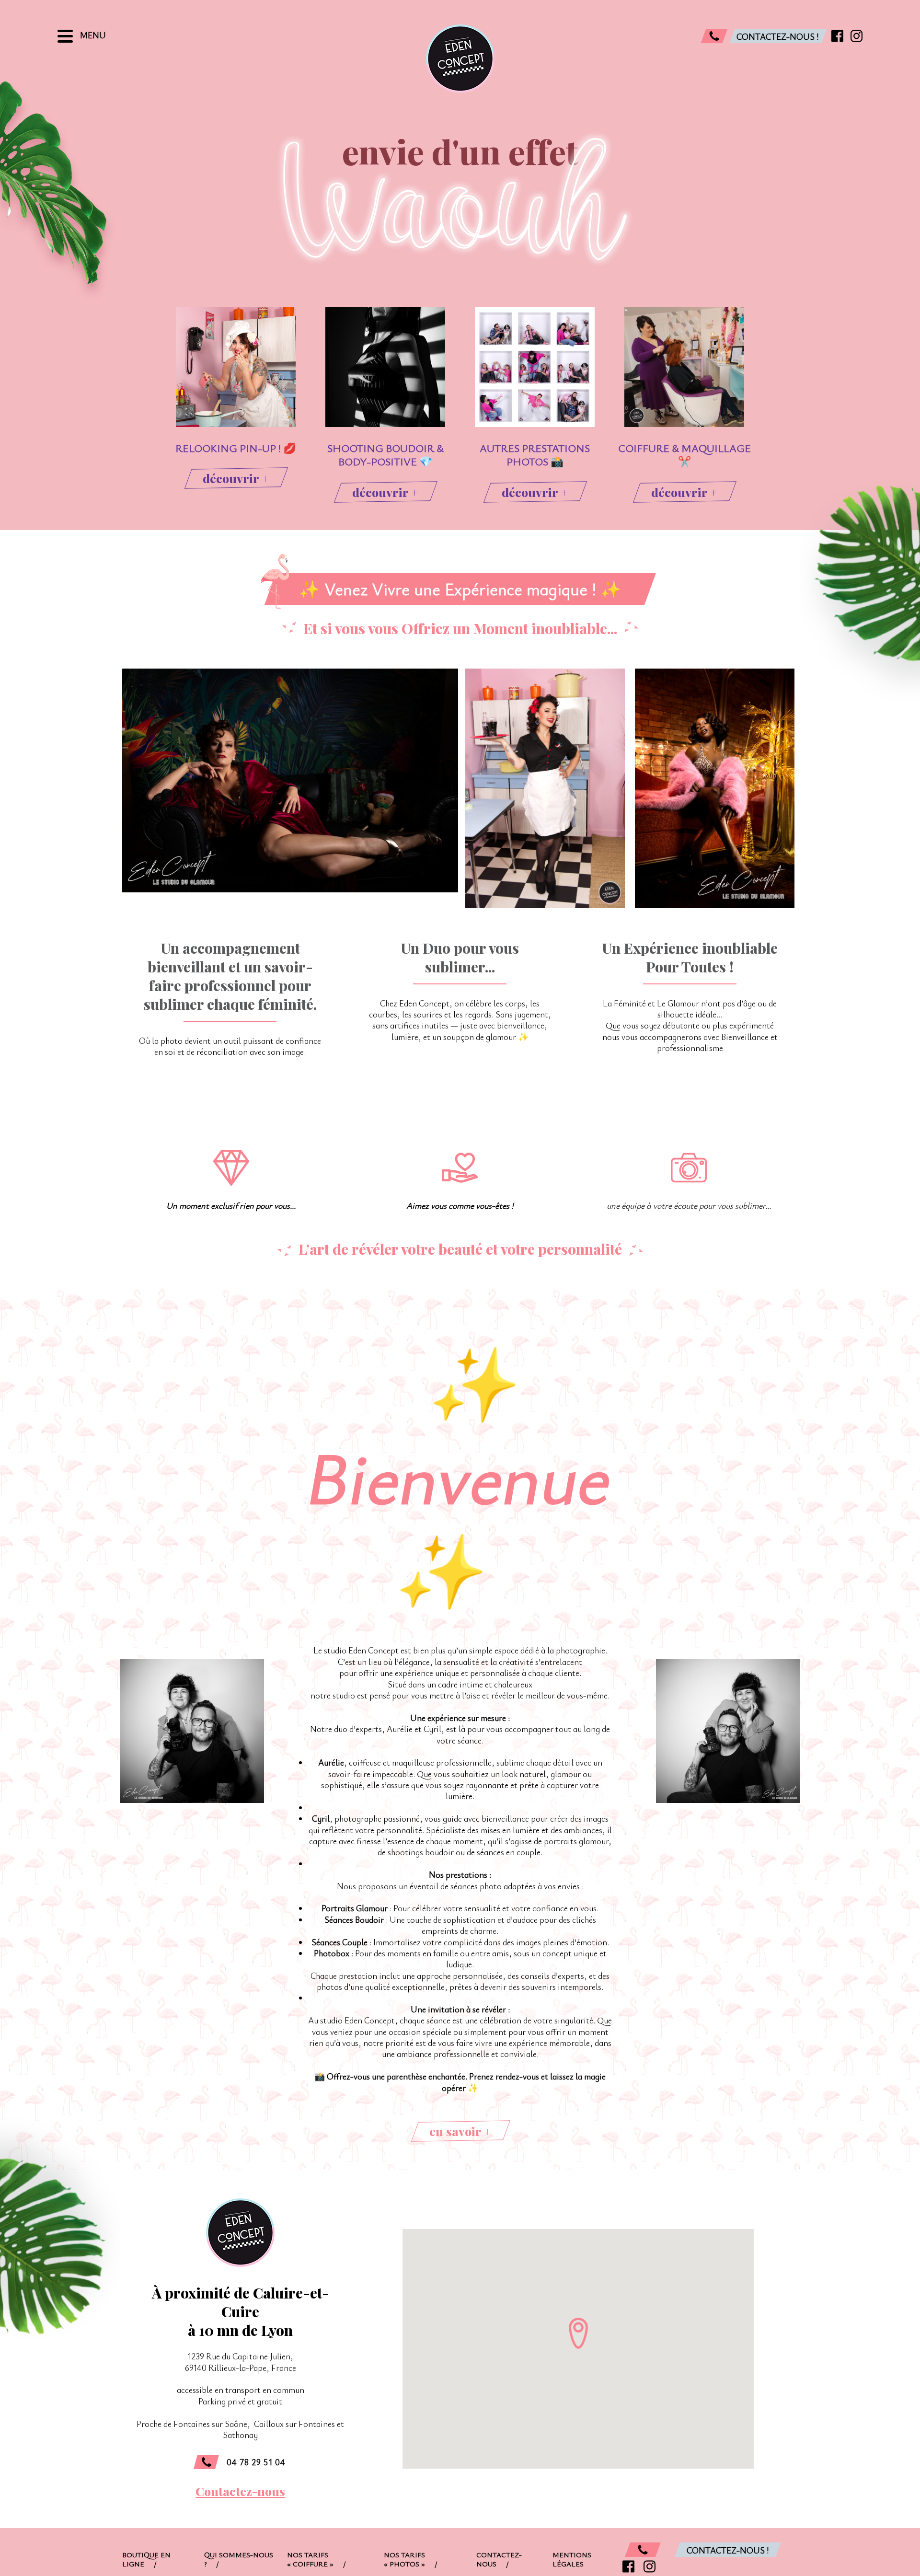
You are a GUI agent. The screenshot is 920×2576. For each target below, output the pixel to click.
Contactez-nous (240, 2491)
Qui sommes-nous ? (239, 2559)
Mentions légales (572, 2559)
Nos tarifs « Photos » (411, 2559)
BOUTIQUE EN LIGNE (146, 2559)
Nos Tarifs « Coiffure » (316, 2559)
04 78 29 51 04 (256, 2462)
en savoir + (460, 2131)
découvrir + (236, 478)
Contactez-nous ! (728, 2550)
